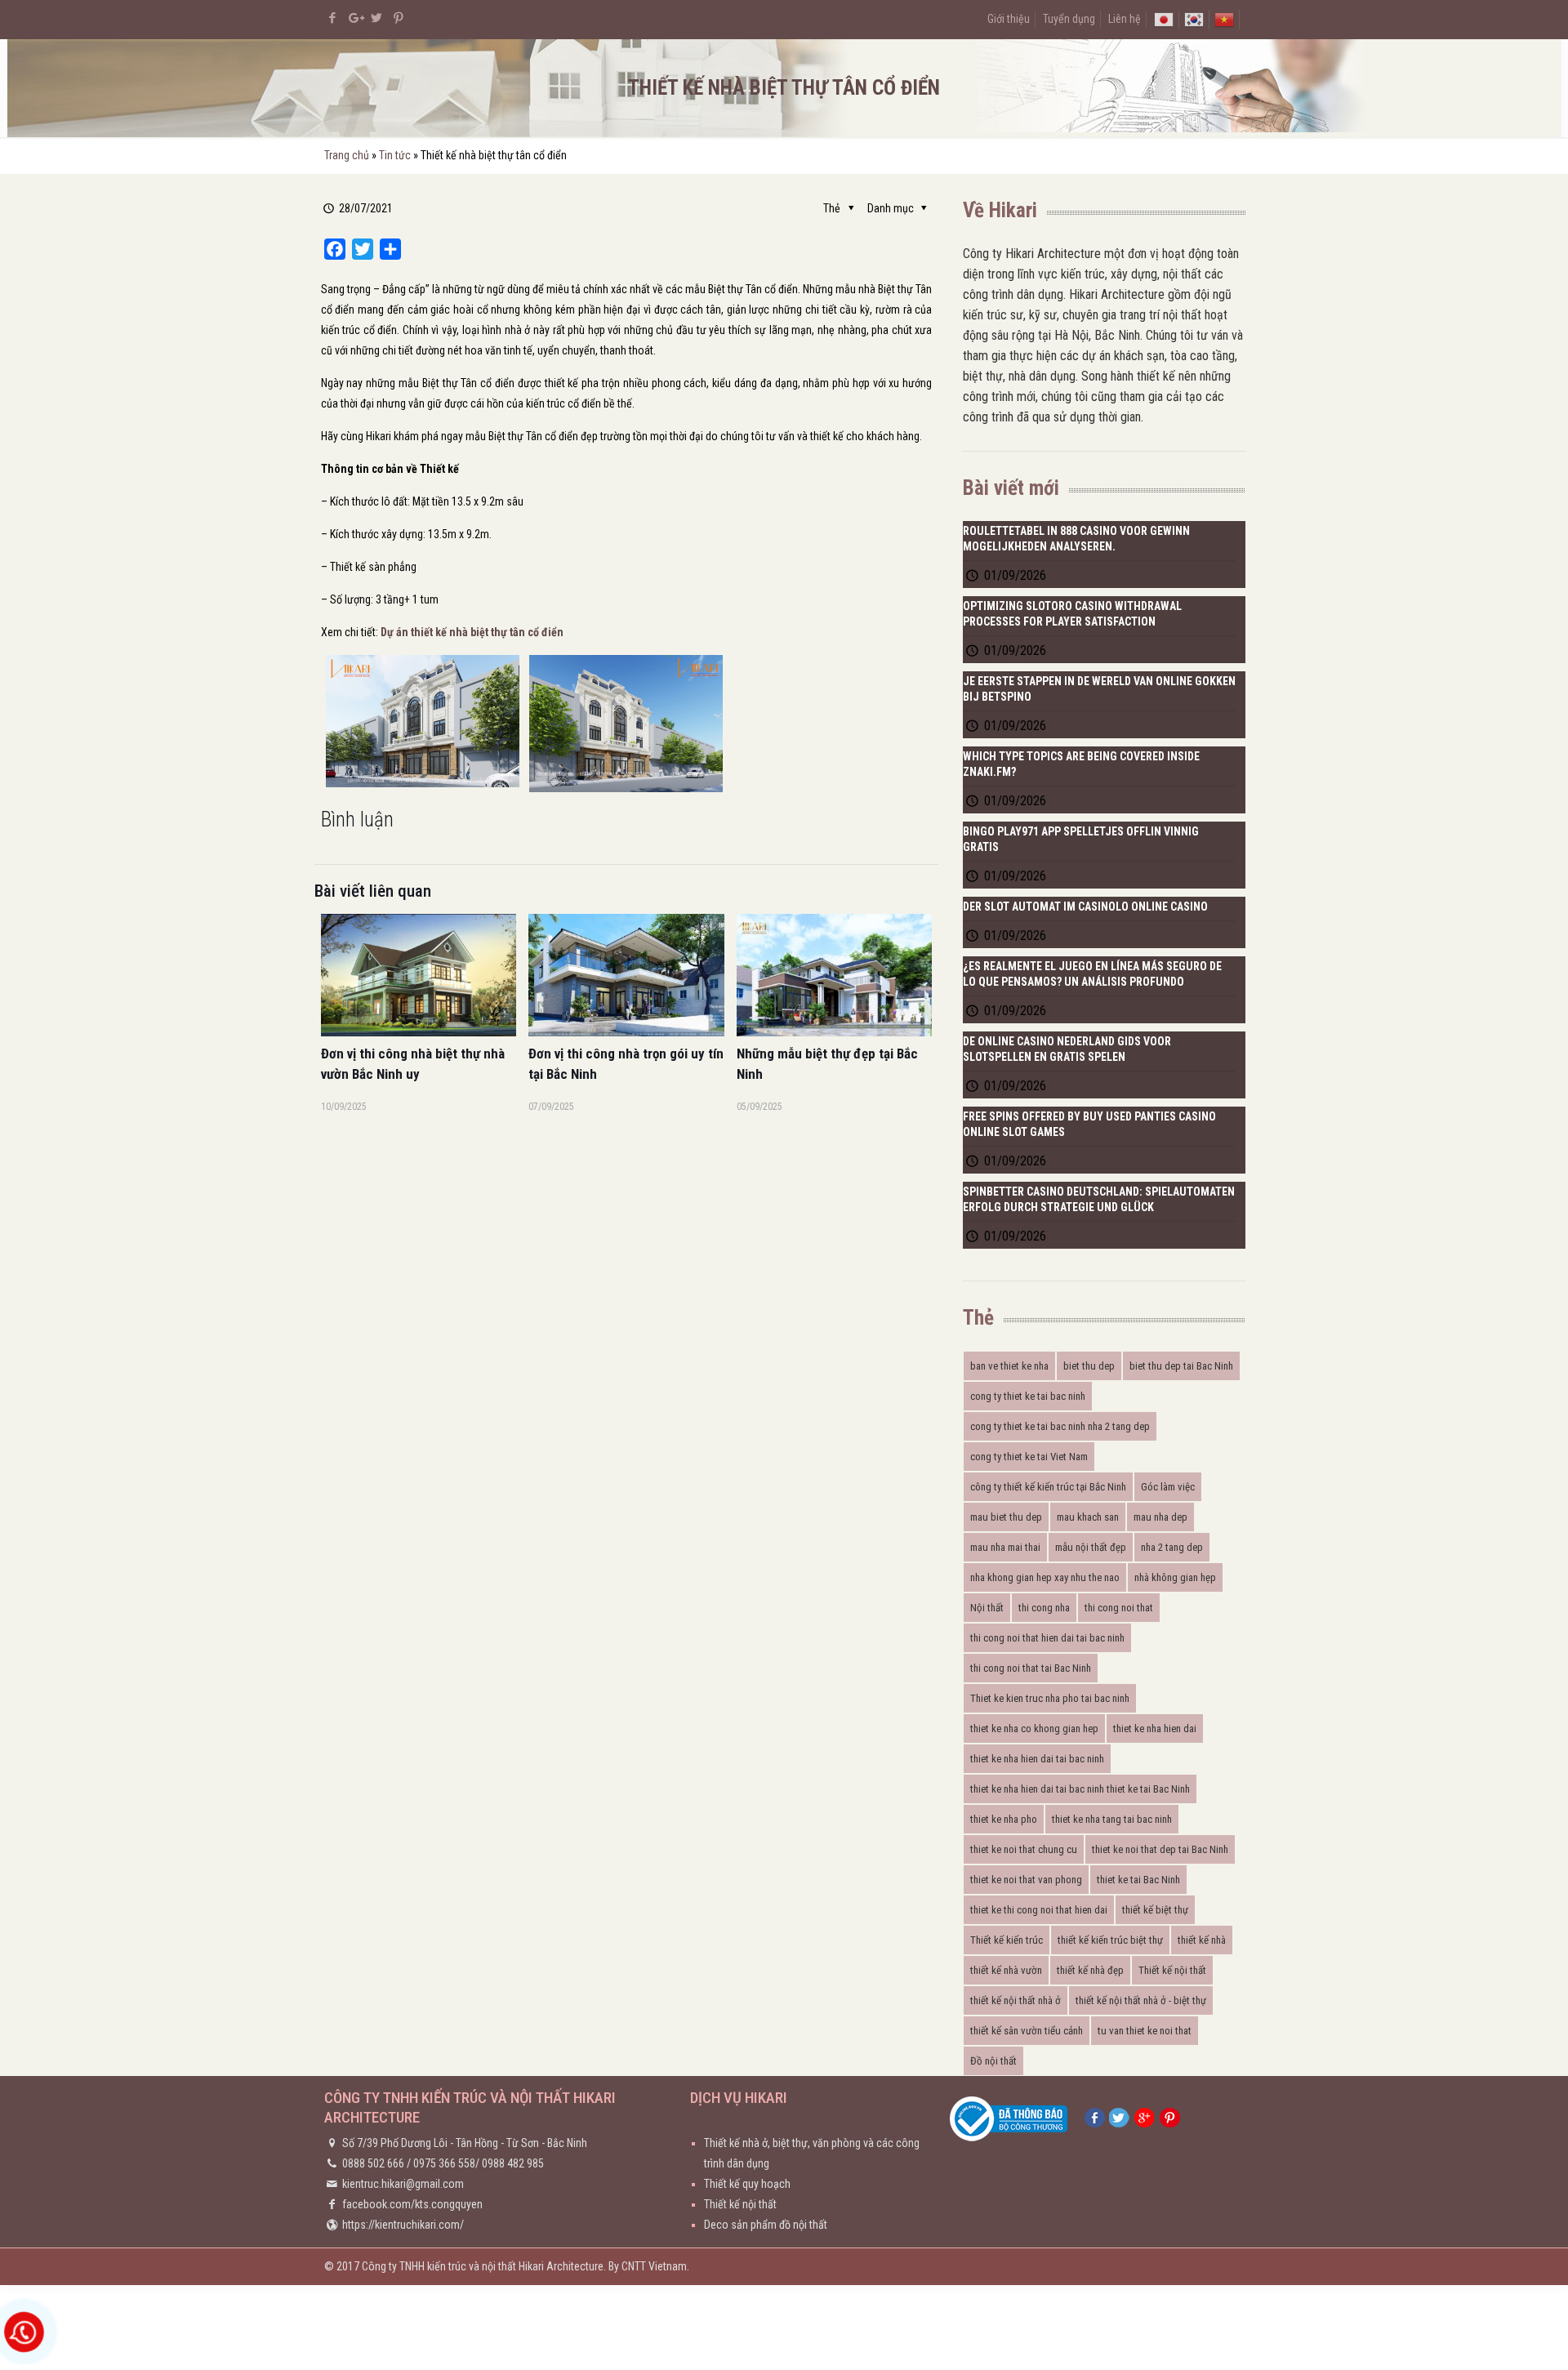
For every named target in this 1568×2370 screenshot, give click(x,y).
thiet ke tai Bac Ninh (1138, 1880)
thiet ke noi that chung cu (1024, 1849)
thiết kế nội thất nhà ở (1016, 2000)
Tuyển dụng (1069, 19)
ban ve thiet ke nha (1009, 1366)
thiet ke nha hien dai (1155, 1728)
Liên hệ (1125, 19)
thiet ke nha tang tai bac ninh (1112, 1819)
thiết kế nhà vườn (1006, 1970)
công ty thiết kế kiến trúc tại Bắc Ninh (1048, 1487)
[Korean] (1194, 19)
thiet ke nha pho (1004, 1819)
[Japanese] (1164, 19)
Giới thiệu (1009, 19)
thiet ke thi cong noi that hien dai (1039, 1910)
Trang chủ (347, 155)
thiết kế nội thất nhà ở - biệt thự (1141, 2000)
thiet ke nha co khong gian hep (1034, 1728)
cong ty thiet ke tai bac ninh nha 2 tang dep (1060, 1426)
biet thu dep (1089, 1366)
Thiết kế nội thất (1172, 1970)
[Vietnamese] (1224, 19)
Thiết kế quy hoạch (747, 2184)
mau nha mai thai (1005, 1547)
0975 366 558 (444, 2163)
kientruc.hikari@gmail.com (403, 2184)
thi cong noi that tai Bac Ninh (1031, 1668)
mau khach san (1088, 1517)
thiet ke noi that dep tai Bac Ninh (1160, 1849)
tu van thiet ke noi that (1145, 2031)
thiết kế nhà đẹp (1090, 1970)
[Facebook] (333, 18)
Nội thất (987, 1608)
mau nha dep (1160, 1517)
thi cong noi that (1119, 1608)
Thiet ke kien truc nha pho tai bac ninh (1050, 1698)
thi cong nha (1044, 1608)
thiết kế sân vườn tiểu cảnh (1027, 2031)
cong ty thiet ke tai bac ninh (1028, 1396)
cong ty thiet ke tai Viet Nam (1029, 1457)
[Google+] (355, 18)
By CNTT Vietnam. (649, 2266)
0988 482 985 (513, 2163)
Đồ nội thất (993, 2061)
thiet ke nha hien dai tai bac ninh (1037, 1759)
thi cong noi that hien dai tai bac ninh (1047, 1638)
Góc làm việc (1168, 1487)
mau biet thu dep (1006, 1517)
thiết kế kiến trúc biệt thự (1110, 1940)
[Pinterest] (399, 18)
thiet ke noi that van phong (1026, 1880)
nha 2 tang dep (1172, 1547)
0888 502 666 (373, 2163)
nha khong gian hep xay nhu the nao (1045, 1577)
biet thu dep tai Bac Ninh (1181, 1366)
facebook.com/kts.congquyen (412, 2204)
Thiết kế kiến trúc (1007, 1940)
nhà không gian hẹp (1175, 1577)
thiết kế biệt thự (1155, 1910)
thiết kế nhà (1202, 1940)
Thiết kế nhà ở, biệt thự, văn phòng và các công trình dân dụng (812, 2153)
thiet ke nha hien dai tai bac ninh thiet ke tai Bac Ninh (1080, 1789)
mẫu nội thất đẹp (1091, 1547)
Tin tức (395, 155)
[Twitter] (377, 18)
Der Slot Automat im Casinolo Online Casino (1085, 907)
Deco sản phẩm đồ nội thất (766, 2225)
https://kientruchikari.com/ (403, 2225)
